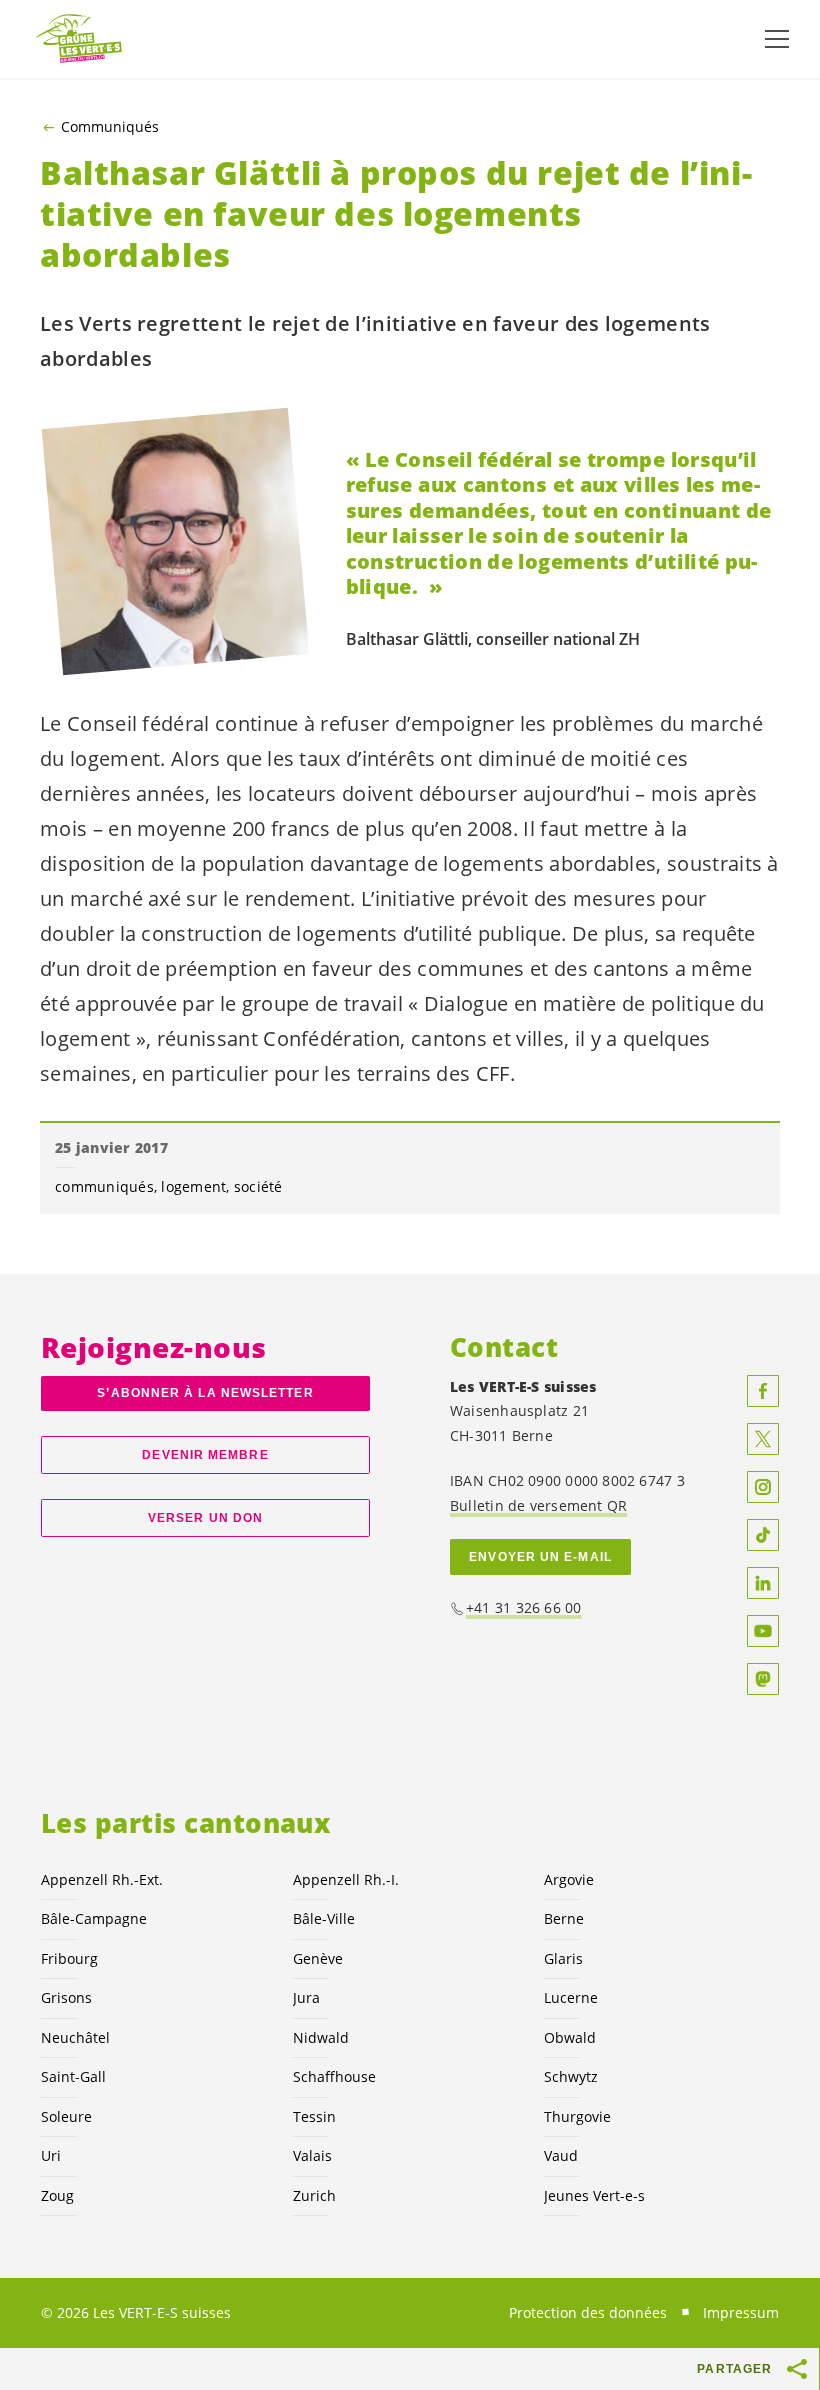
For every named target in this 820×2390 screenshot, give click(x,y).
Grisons (66, 1997)
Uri (51, 2155)
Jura (306, 1997)
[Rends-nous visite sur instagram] (763, 1487)
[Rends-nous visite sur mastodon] (763, 1679)
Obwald (570, 2037)
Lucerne (571, 1997)
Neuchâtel (75, 2037)
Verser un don (205, 1518)
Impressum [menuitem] (741, 2312)
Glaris (563, 1958)
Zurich (314, 2195)
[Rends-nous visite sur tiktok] (763, 1535)
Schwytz (571, 2076)
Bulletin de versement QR (538, 1505)
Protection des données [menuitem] (588, 2312)
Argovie (569, 1879)
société (258, 1186)
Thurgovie (577, 2116)
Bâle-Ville (324, 1918)
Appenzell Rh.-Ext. (102, 1879)
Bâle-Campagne (94, 1918)
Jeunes (594, 2195)
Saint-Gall (73, 2076)
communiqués (104, 1186)
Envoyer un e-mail (540, 1557)
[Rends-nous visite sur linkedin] (763, 1583)
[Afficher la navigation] (777, 39)
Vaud (561, 2155)
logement (193, 1186)
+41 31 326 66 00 (524, 1607)
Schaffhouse (334, 2076)
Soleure (66, 2116)
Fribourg (69, 1958)
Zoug (57, 2195)
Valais (312, 2155)
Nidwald (321, 2037)
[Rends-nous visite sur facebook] (763, 1391)
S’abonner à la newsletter (205, 1393)
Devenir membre (205, 1455)
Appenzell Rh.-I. (346, 1879)
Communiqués (110, 127)
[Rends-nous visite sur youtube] (763, 1631)
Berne (564, 1918)
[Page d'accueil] (80, 39)
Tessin (314, 2116)
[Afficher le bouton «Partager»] (798, 2369)
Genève (318, 1958)
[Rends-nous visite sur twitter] (763, 1439)
